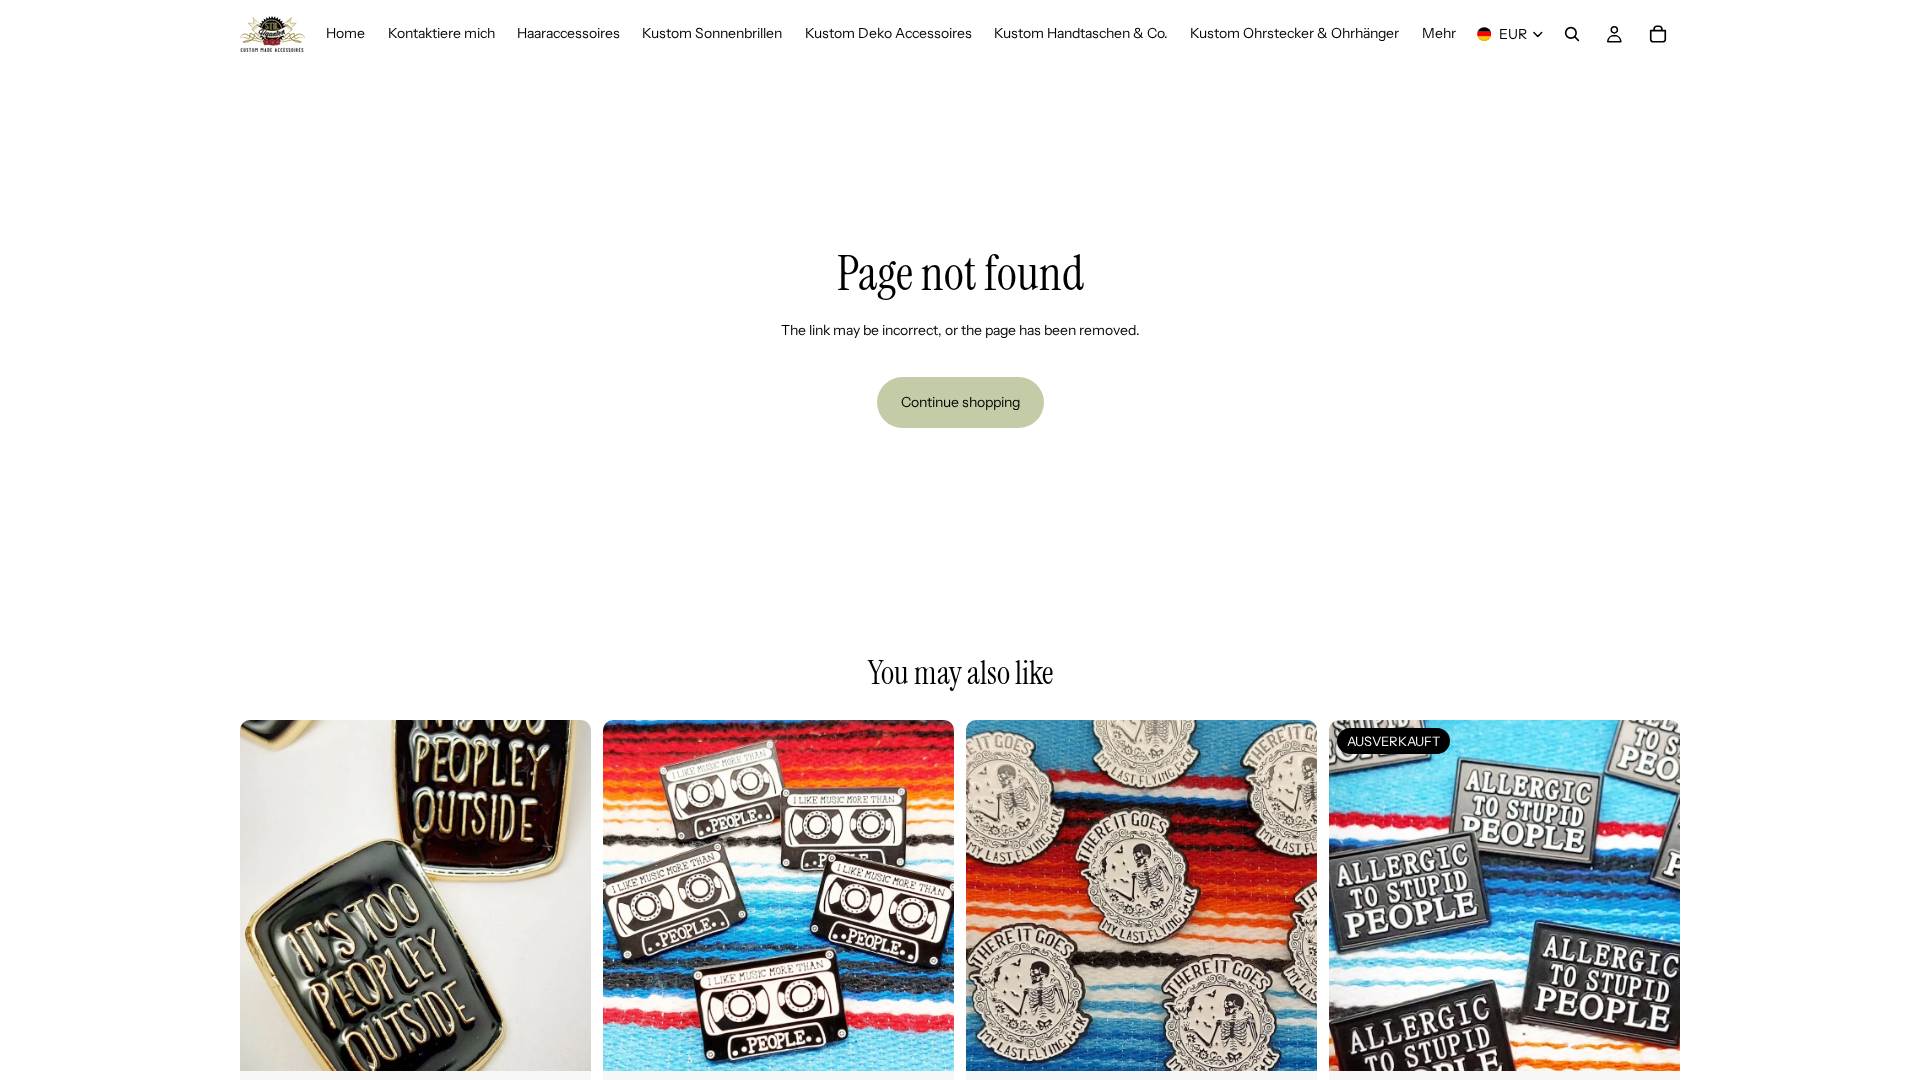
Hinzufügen (577, 1039)
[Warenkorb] (1658, 34)
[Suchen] (1572, 34)
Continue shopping (960, 402)
